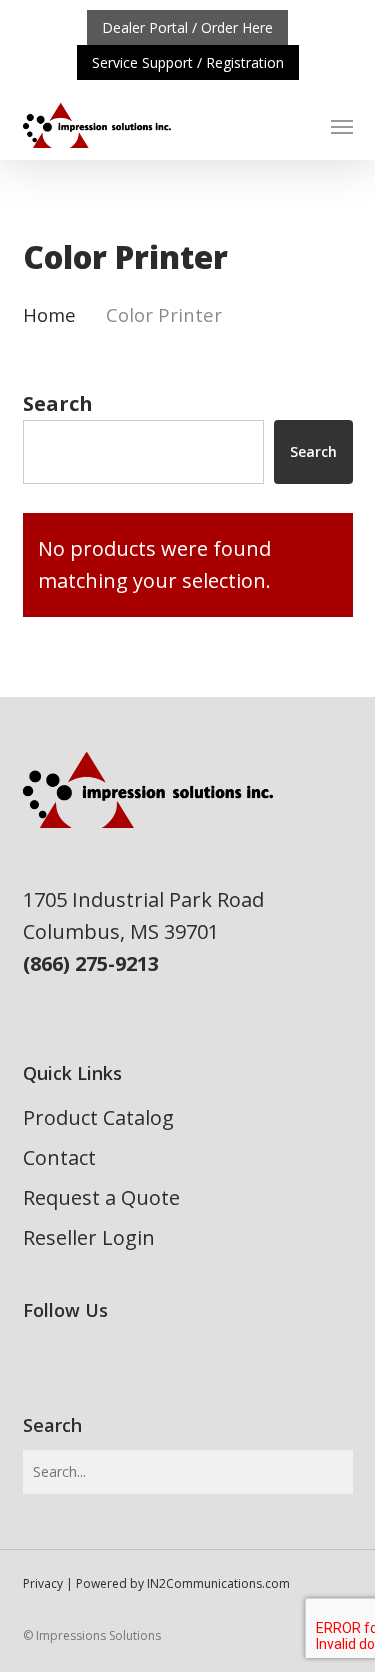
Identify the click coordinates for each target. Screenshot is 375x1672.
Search (58, 403)
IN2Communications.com (218, 1583)
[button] (342, 126)
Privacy (43, 1583)
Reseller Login (89, 1237)
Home (49, 314)
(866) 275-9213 (91, 963)
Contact (59, 1157)
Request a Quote (101, 1197)
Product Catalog (98, 1117)
